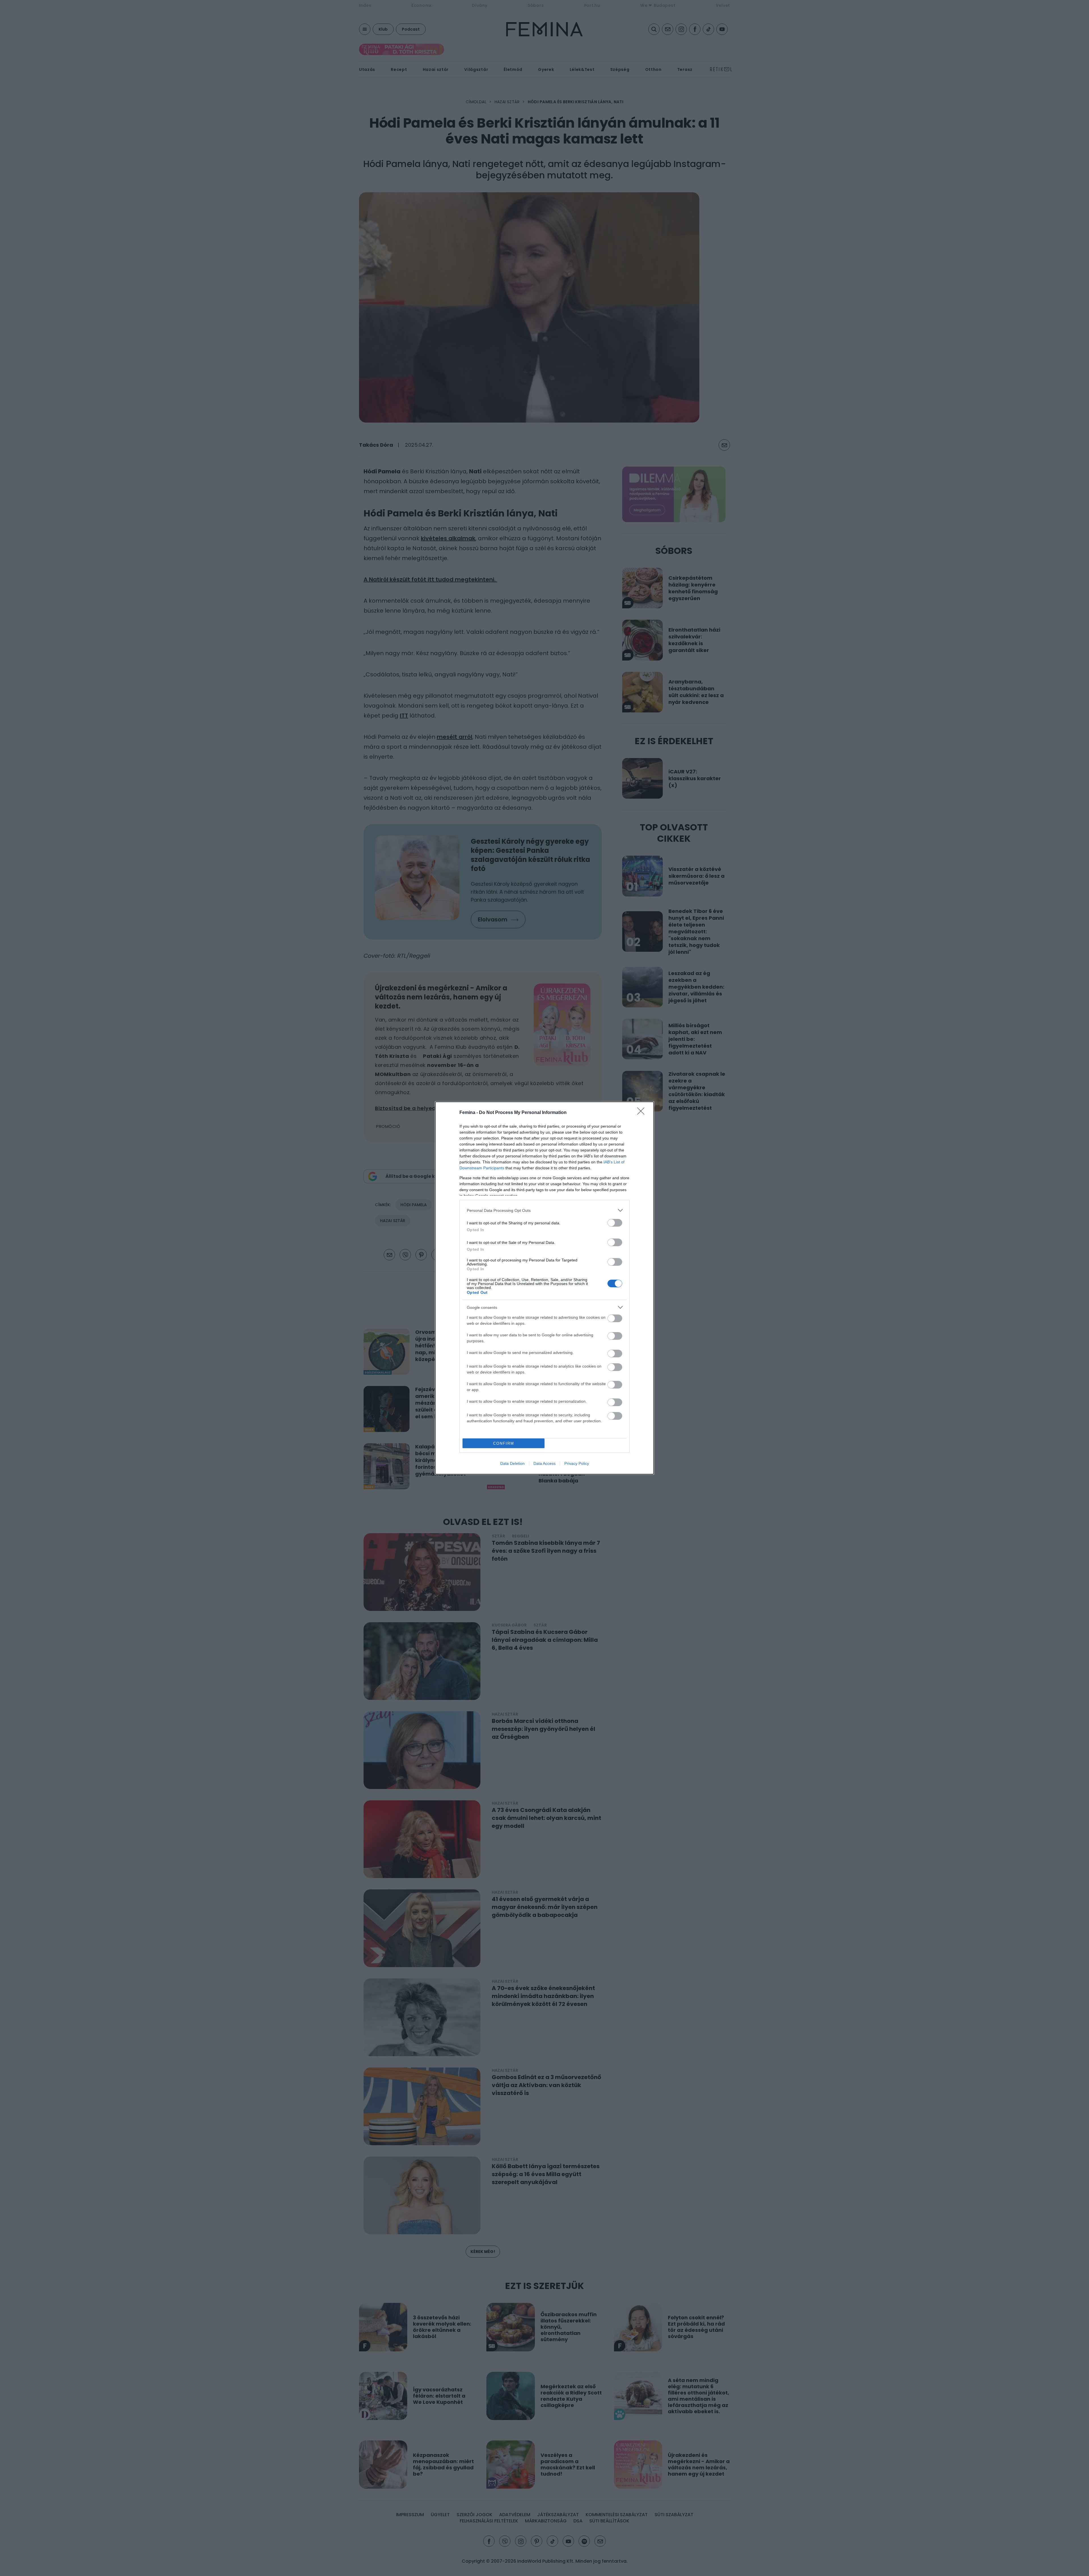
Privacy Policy (577, 1463)
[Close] (643, 1113)
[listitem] (544, 1210)
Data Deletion (512, 1463)
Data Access (544, 1463)
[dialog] (544, 1288)
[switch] (615, 1223)
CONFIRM (504, 1443)
